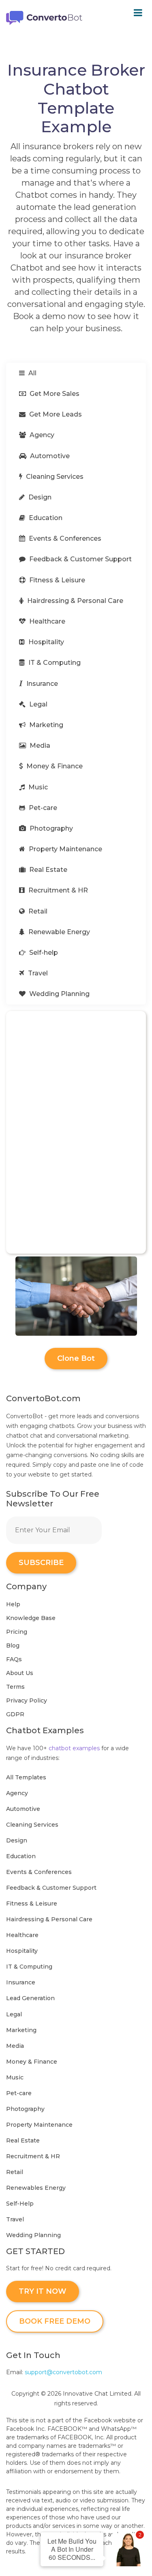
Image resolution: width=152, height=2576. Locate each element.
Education (45, 518)
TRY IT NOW (43, 2291)
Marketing (45, 725)
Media (39, 746)
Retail (37, 911)
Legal (37, 704)
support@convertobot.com (63, 2372)
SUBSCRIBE (41, 1563)
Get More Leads (55, 414)
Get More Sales (54, 394)
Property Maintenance (65, 849)
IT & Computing (54, 663)
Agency (41, 435)
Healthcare (46, 621)
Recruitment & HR (57, 890)
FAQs (14, 1659)
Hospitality (45, 642)
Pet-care (42, 808)
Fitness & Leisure (56, 580)
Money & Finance (54, 766)
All (32, 373)
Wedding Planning (59, 994)
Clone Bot (76, 1358)
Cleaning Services (54, 477)
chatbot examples (74, 1748)
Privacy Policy (27, 1700)
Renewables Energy (36, 2188)
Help (13, 1604)
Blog (13, 1645)
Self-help (43, 953)
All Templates (26, 1777)
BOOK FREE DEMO (55, 2321)
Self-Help (20, 2204)
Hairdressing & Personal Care (74, 601)
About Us (20, 1673)
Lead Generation (30, 1998)
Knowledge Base (31, 1618)
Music (37, 787)
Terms (15, 1687)
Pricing (17, 1632)
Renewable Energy (58, 932)
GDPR (15, 1714)
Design (39, 497)
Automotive (49, 456)
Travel (37, 973)
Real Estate (47, 870)
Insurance (41, 684)
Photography (50, 828)
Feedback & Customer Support (80, 559)
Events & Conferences (64, 538)
